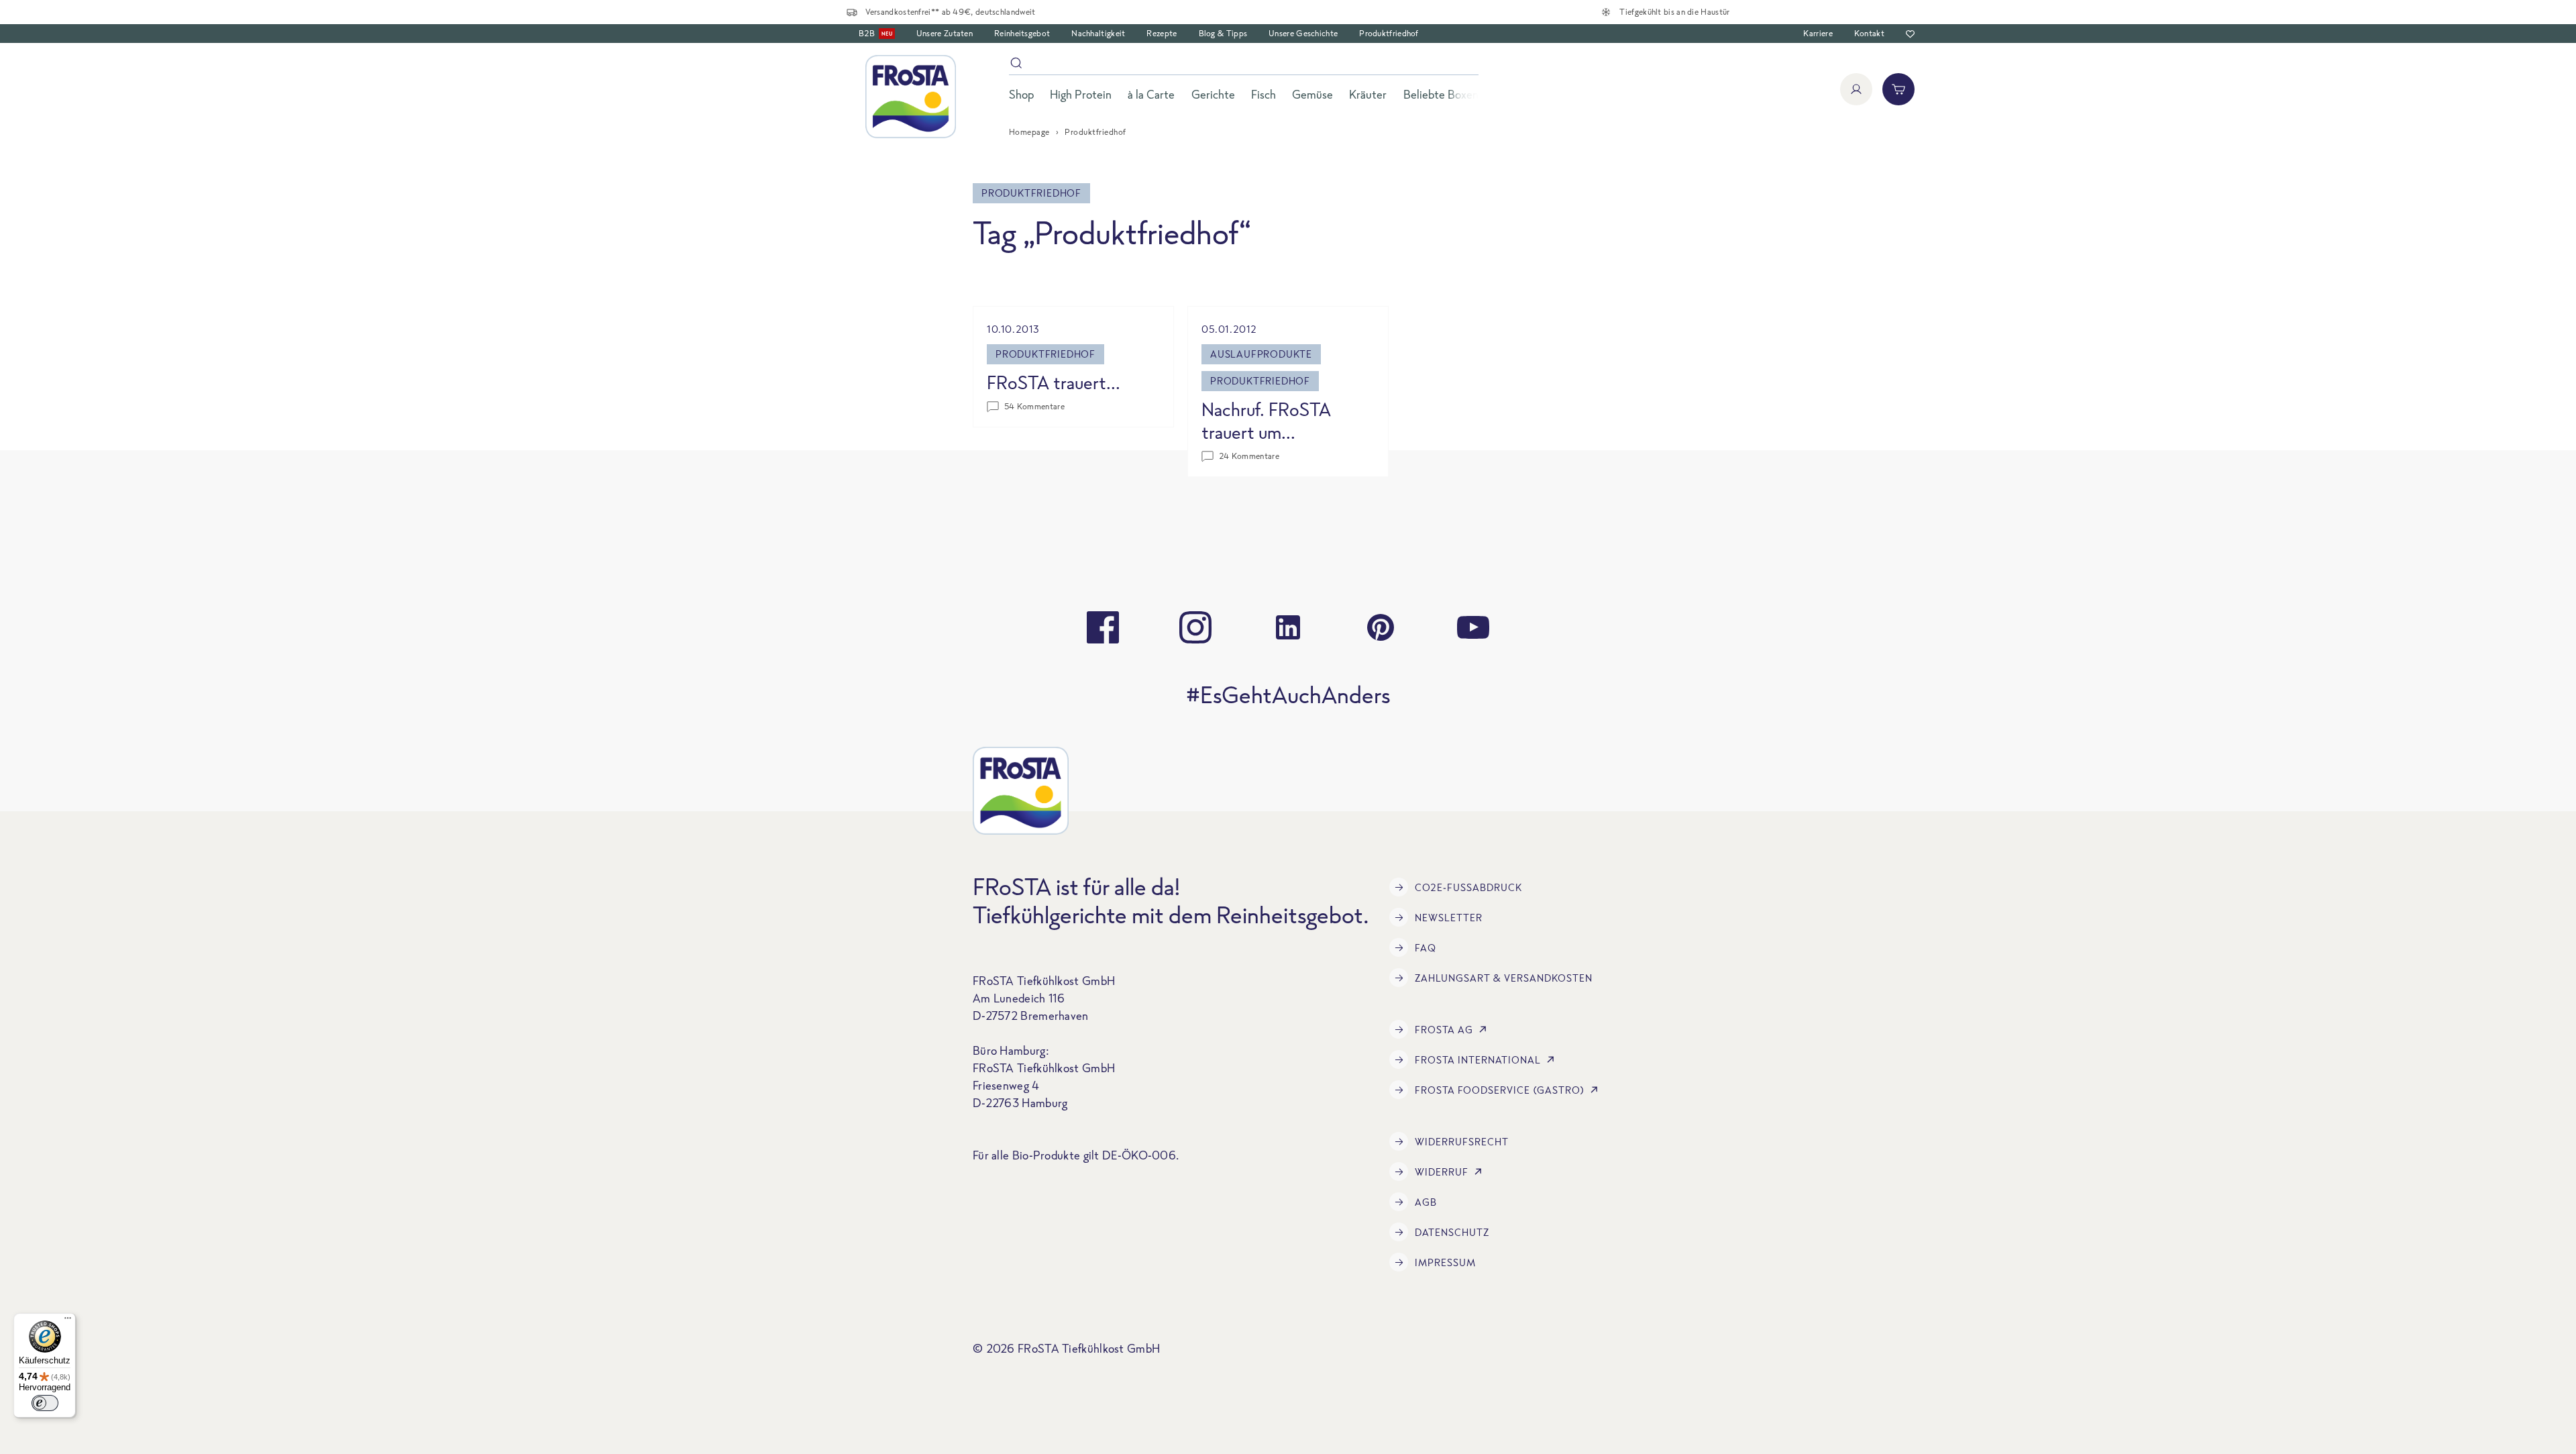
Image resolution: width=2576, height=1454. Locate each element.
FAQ (1426, 948)
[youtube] (1473, 627)
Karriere (1818, 33)
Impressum (1445, 1262)
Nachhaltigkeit (1098, 33)
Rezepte (1162, 33)
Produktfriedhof (1389, 33)
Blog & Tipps (1223, 33)
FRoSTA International (1478, 1060)
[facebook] (1103, 627)
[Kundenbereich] (1856, 89)
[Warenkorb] (1898, 89)
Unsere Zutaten (945, 33)
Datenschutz (1452, 1232)
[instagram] (1195, 627)
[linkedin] (1288, 627)
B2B (875, 33)
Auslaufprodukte (1261, 354)
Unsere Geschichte (1303, 33)
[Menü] (68, 1321)
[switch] (45, 1403)
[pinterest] (1381, 627)
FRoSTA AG (1444, 1030)
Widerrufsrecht (1462, 1142)
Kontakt (1869, 33)
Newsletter (1449, 918)
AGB (1426, 1202)
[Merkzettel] (1910, 34)
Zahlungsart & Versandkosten (1504, 978)
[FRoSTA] (911, 97)
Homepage (1029, 132)
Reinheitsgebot (1022, 33)
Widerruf (1442, 1172)
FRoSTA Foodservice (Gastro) (1500, 1090)
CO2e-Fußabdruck (1468, 887)
